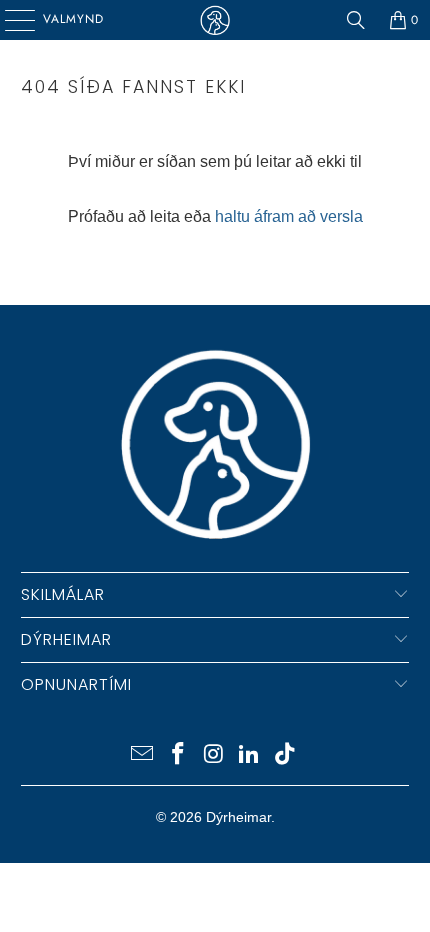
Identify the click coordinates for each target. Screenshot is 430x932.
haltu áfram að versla (289, 216)
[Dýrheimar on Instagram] (214, 755)
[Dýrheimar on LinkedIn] (250, 755)
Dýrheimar (238, 817)
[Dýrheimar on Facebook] (178, 755)
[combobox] (215, 267)
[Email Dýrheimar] (143, 755)
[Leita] (356, 20)
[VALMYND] (13, 20)
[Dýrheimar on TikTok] (286, 755)
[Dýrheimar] (215, 20)
